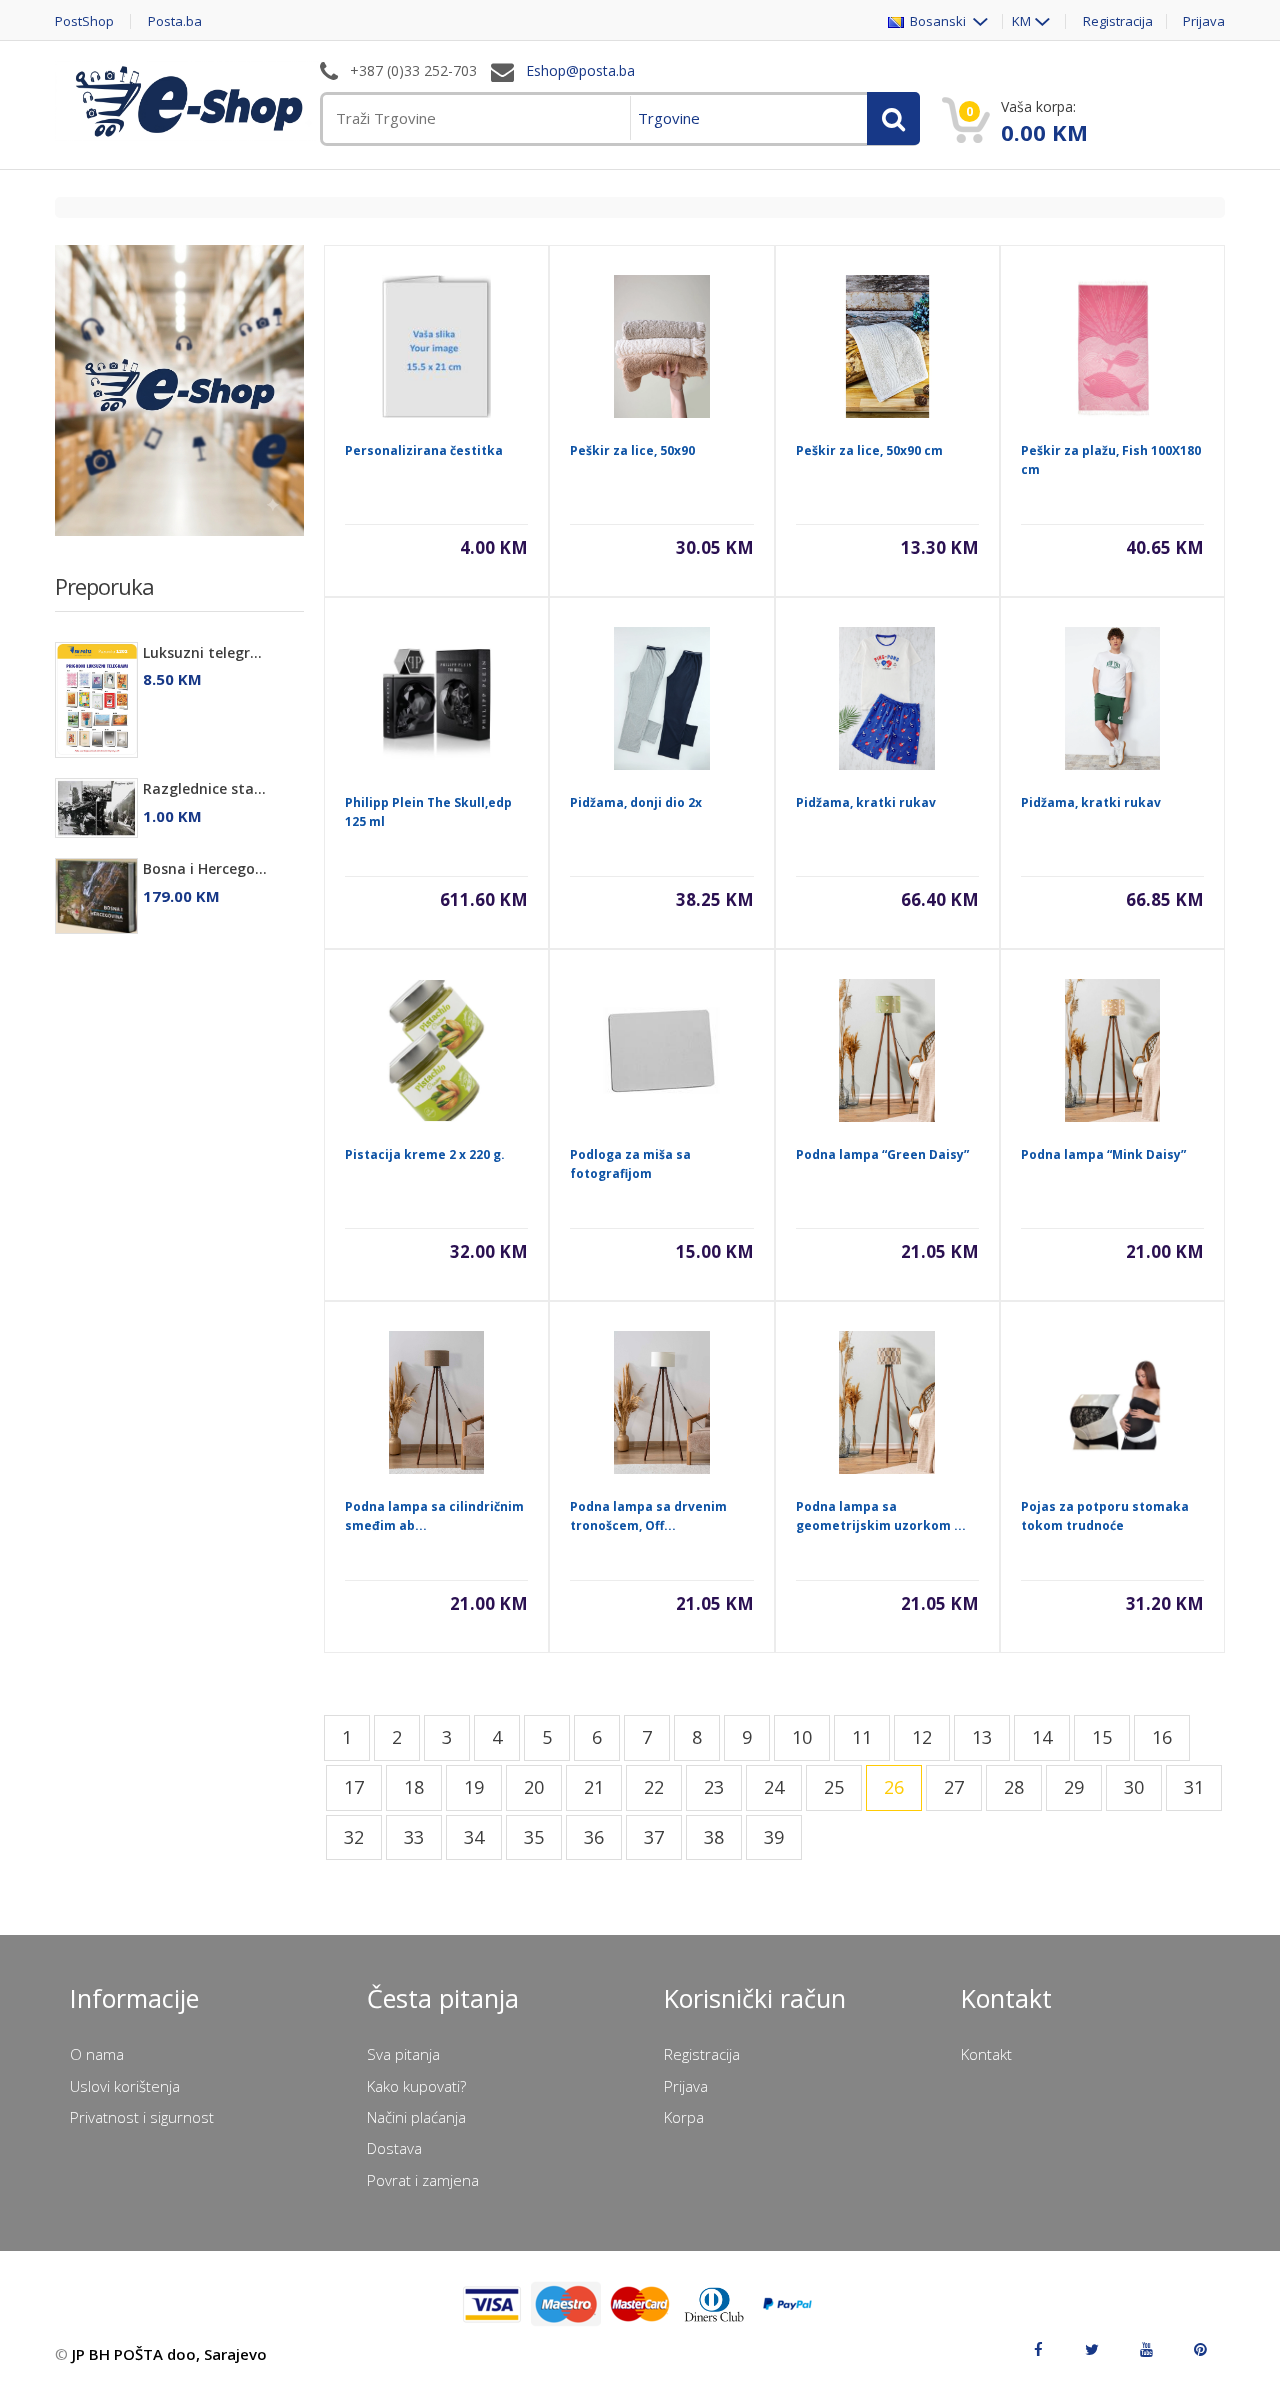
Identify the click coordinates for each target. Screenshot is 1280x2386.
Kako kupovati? (416, 2086)
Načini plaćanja (416, 2117)
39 (774, 1837)
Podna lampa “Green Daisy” (882, 1154)
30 (1134, 1787)
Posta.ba (175, 21)
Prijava (1204, 21)
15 (1102, 1737)
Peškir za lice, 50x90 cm (869, 450)
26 (894, 1787)
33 (414, 1837)
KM (1021, 21)
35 (534, 1837)
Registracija (1118, 21)
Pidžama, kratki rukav (866, 802)
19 (474, 1787)
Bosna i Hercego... (205, 868)
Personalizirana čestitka (424, 450)
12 (922, 1737)
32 (354, 1837)
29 (1074, 1787)
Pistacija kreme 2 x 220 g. (425, 1154)
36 (594, 1837)
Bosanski (936, 21)
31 (1194, 1787)
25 (834, 1787)
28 (1014, 1787)
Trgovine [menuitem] (669, 118)
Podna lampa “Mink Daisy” (1103, 1154)
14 (1042, 1737)
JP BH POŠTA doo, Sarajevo (169, 2354)
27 (954, 1787)
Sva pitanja (403, 2054)
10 (802, 1737)
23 (714, 1787)
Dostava (394, 2148)
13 (982, 1737)
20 (534, 1787)
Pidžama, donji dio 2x (636, 802)
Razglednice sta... (204, 788)
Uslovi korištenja (125, 2086)
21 (594, 1787)
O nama (97, 2054)
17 (354, 1787)
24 (774, 1787)
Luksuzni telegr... (202, 652)
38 (714, 1837)
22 (654, 1787)
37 (654, 1837)
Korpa (684, 2117)
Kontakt (986, 2054)
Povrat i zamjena (423, 2180)
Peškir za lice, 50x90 (632, 450)
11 (862, 1737)
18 (414, 1787)
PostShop (84, 21)
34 (474, 1837)
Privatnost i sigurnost (142, 2117)
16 (1162, 1737)
